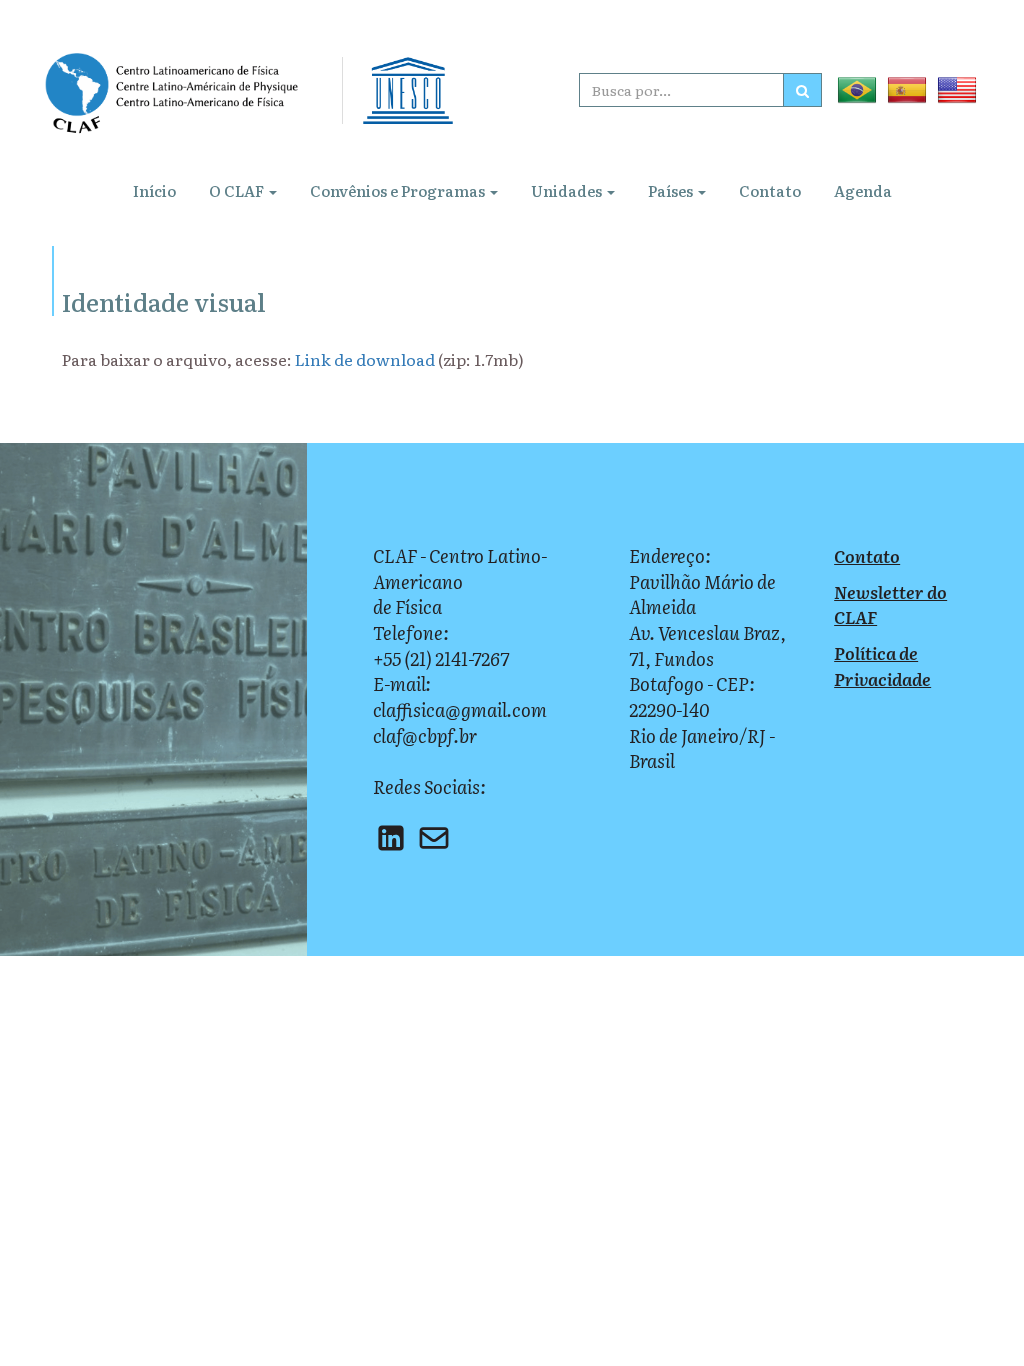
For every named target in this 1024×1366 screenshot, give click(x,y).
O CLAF (238, 190)
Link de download (365, 359)
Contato (770, 190)
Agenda (863, 190)
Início (154, 190)
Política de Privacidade (882, 665)
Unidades (568, 190)
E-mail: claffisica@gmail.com (460, 696)
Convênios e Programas (399, 190)
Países (672, 190)
